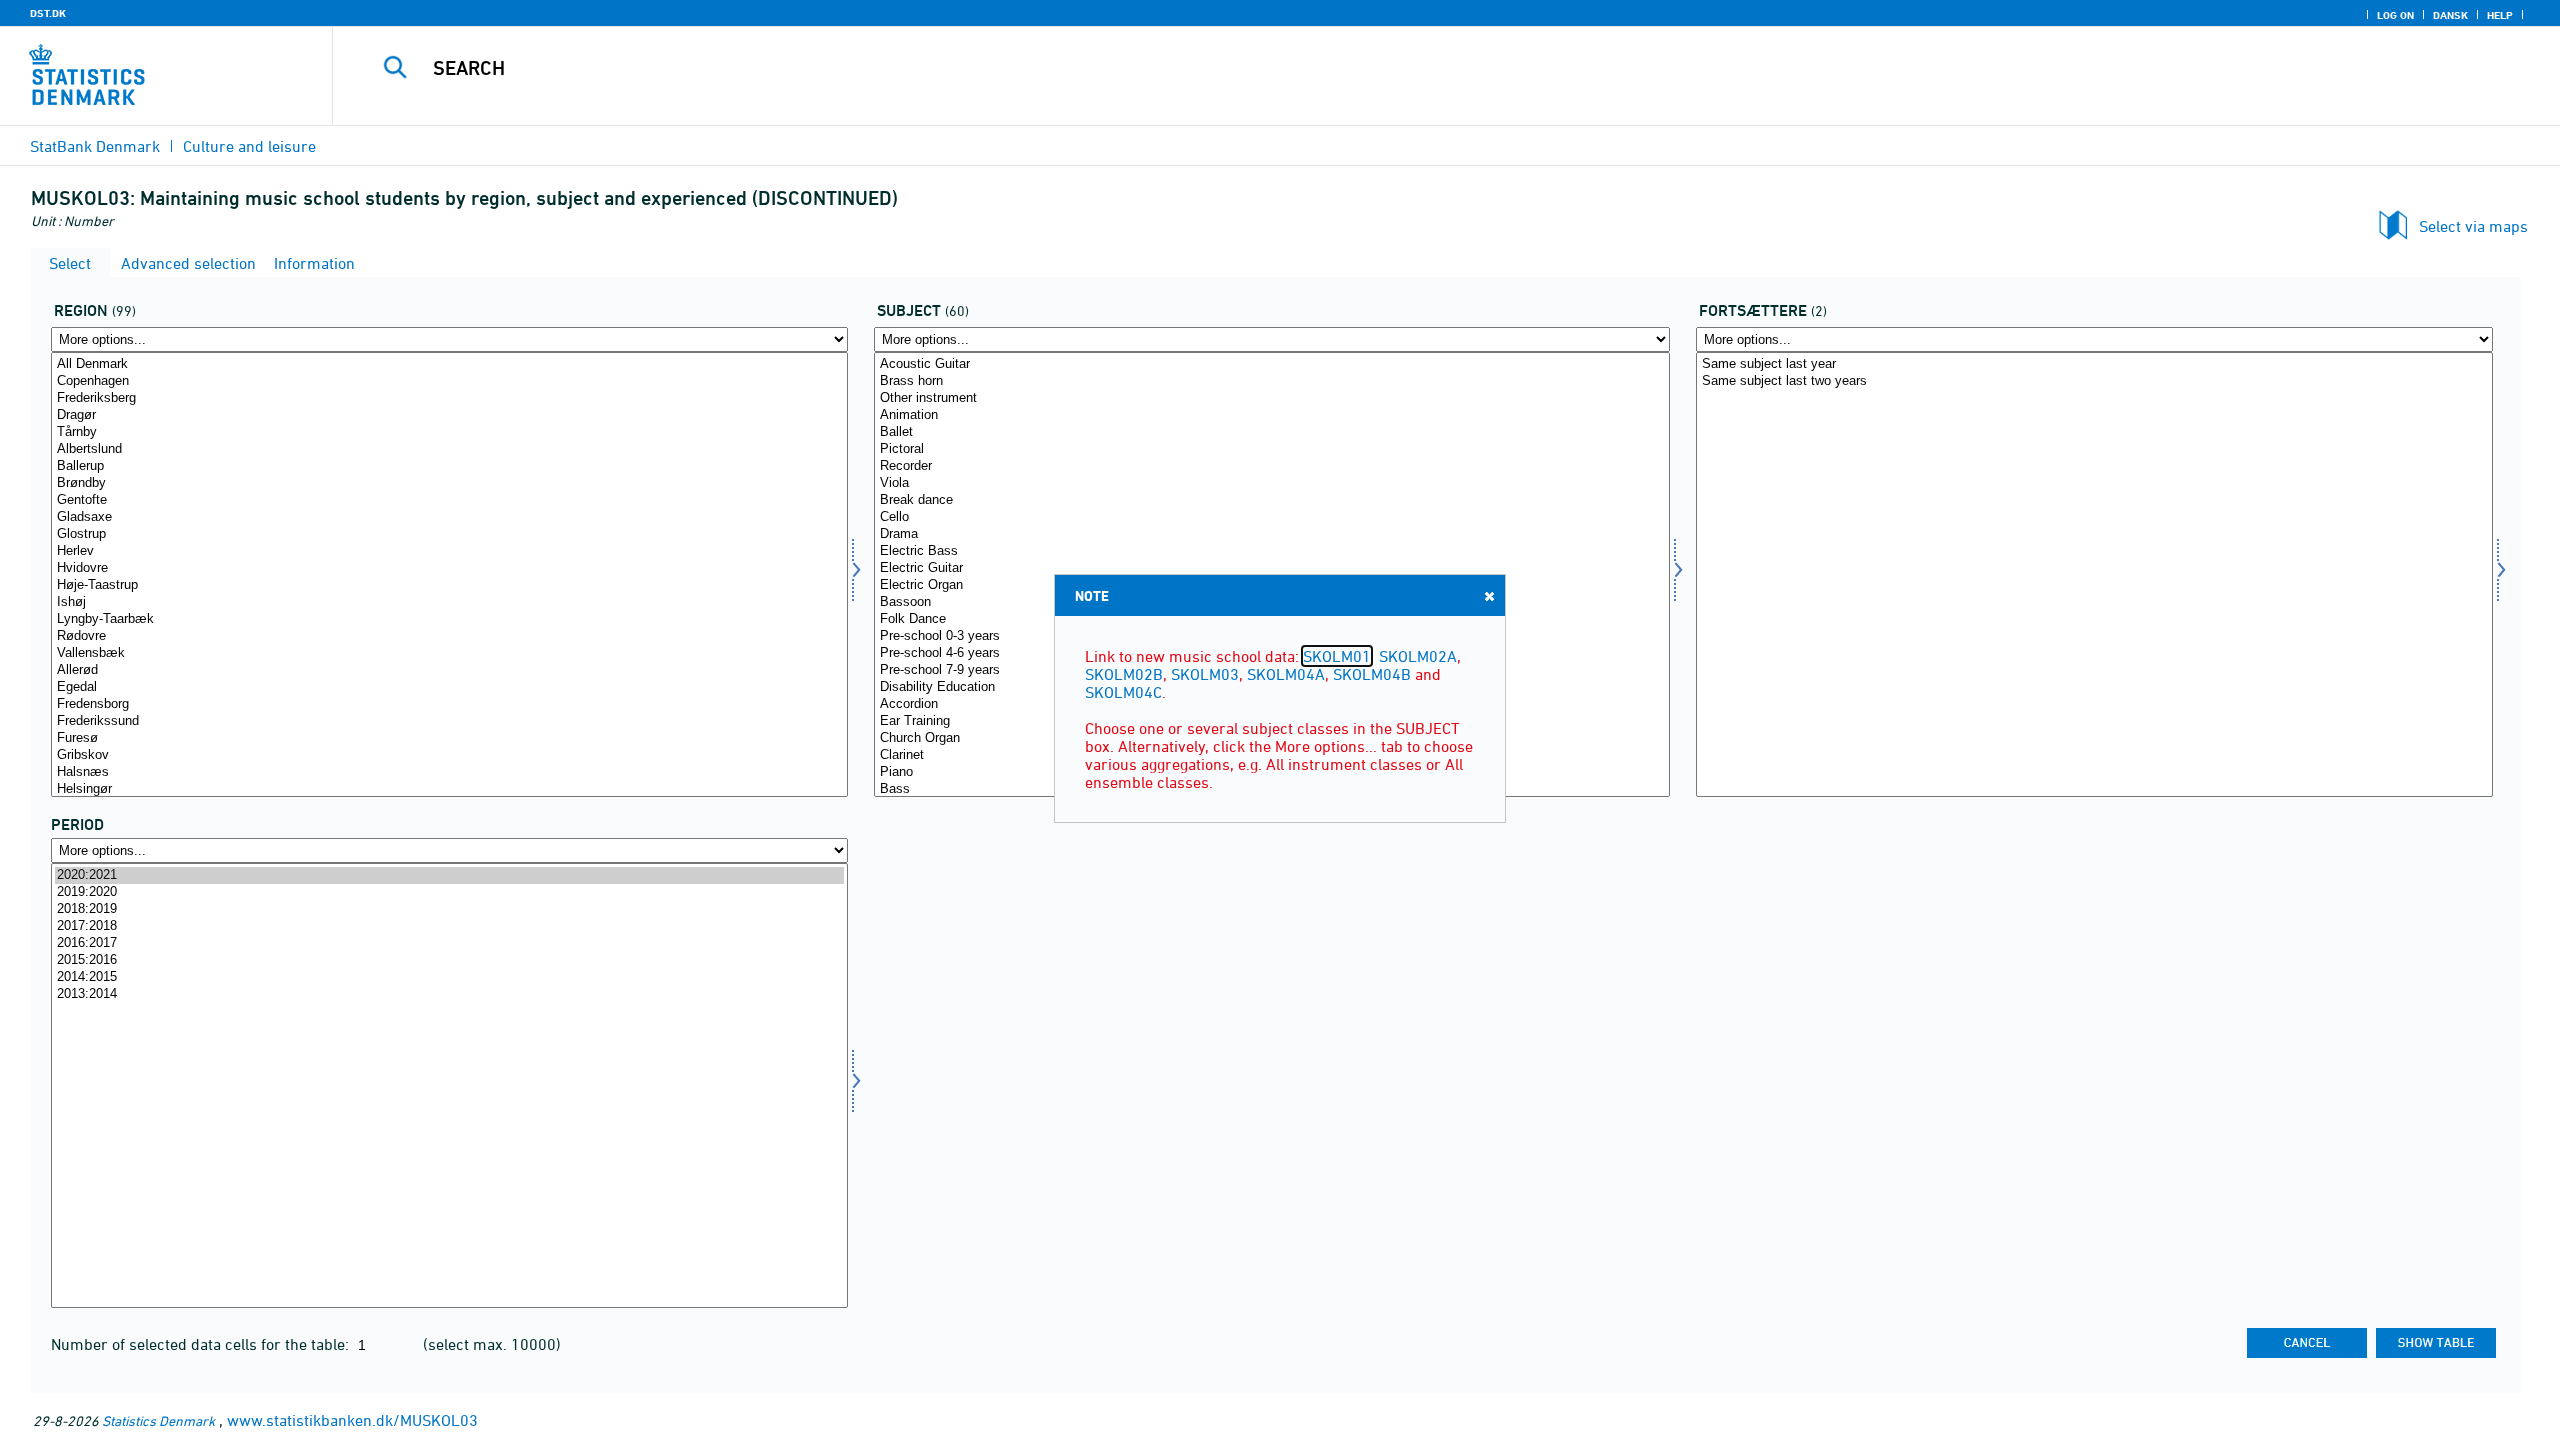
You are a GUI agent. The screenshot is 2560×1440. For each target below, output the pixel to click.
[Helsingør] (449, 789)
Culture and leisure (249, 146)
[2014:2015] (449, 977)
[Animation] (1272, 415)
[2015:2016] (449, 960)
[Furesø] (449, 738)
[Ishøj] (449, 602)
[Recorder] (1272, 466)
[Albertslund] (449, 449)
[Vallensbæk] (449, 653)
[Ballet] (1272, 432)
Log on (2395, 15)
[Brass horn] (1272, 381)
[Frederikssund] (449, 721)
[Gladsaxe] (449, 517)
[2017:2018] (449, 926)
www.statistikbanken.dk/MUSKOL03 (352, 1420)
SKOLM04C (1123, 692)
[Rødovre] (449, 636)
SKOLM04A (1286, 674)
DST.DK (48, 13)
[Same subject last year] (2094, 364)
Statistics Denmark (158, 1420)
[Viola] (1272, 483)
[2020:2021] (449, 875)
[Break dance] (1272, 500)
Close (1489, 596)
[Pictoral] (1272, 449)
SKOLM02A (1418, 656)
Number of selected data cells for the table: (202, 1344)
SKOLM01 (1337, 656)
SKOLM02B (1124, 674)
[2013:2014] (449, 994)
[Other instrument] (1272, 398)
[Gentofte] (449, 500)
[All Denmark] (449, 364)
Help (2500, 15)
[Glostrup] (449, 534)
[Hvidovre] (449, 568)
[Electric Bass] (1272, 551)
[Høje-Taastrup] (449, 585)
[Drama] (1272, 534)
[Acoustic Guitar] (1272, 364)
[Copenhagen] (449, 381)
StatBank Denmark (95, 146)
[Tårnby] (449, 432)
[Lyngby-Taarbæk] (449, 619)
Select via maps (2473, 226)
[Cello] (1272, 517)
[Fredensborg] (449, 704)
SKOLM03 (1205, 674)
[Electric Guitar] (1272, 568)
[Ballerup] (449, 466)
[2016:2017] (449, 943)
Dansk (2450, 15)
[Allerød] (449, 670)
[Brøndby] (449, 483)
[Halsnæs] (449, 772)
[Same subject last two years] (2094, 381)
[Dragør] (449, 415)
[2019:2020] (449, 892)
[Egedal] (449, 687)
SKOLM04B (1372, 674)
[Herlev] (449, 551)
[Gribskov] (449, 755)
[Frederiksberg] (449, 398)
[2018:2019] (449, 909)
